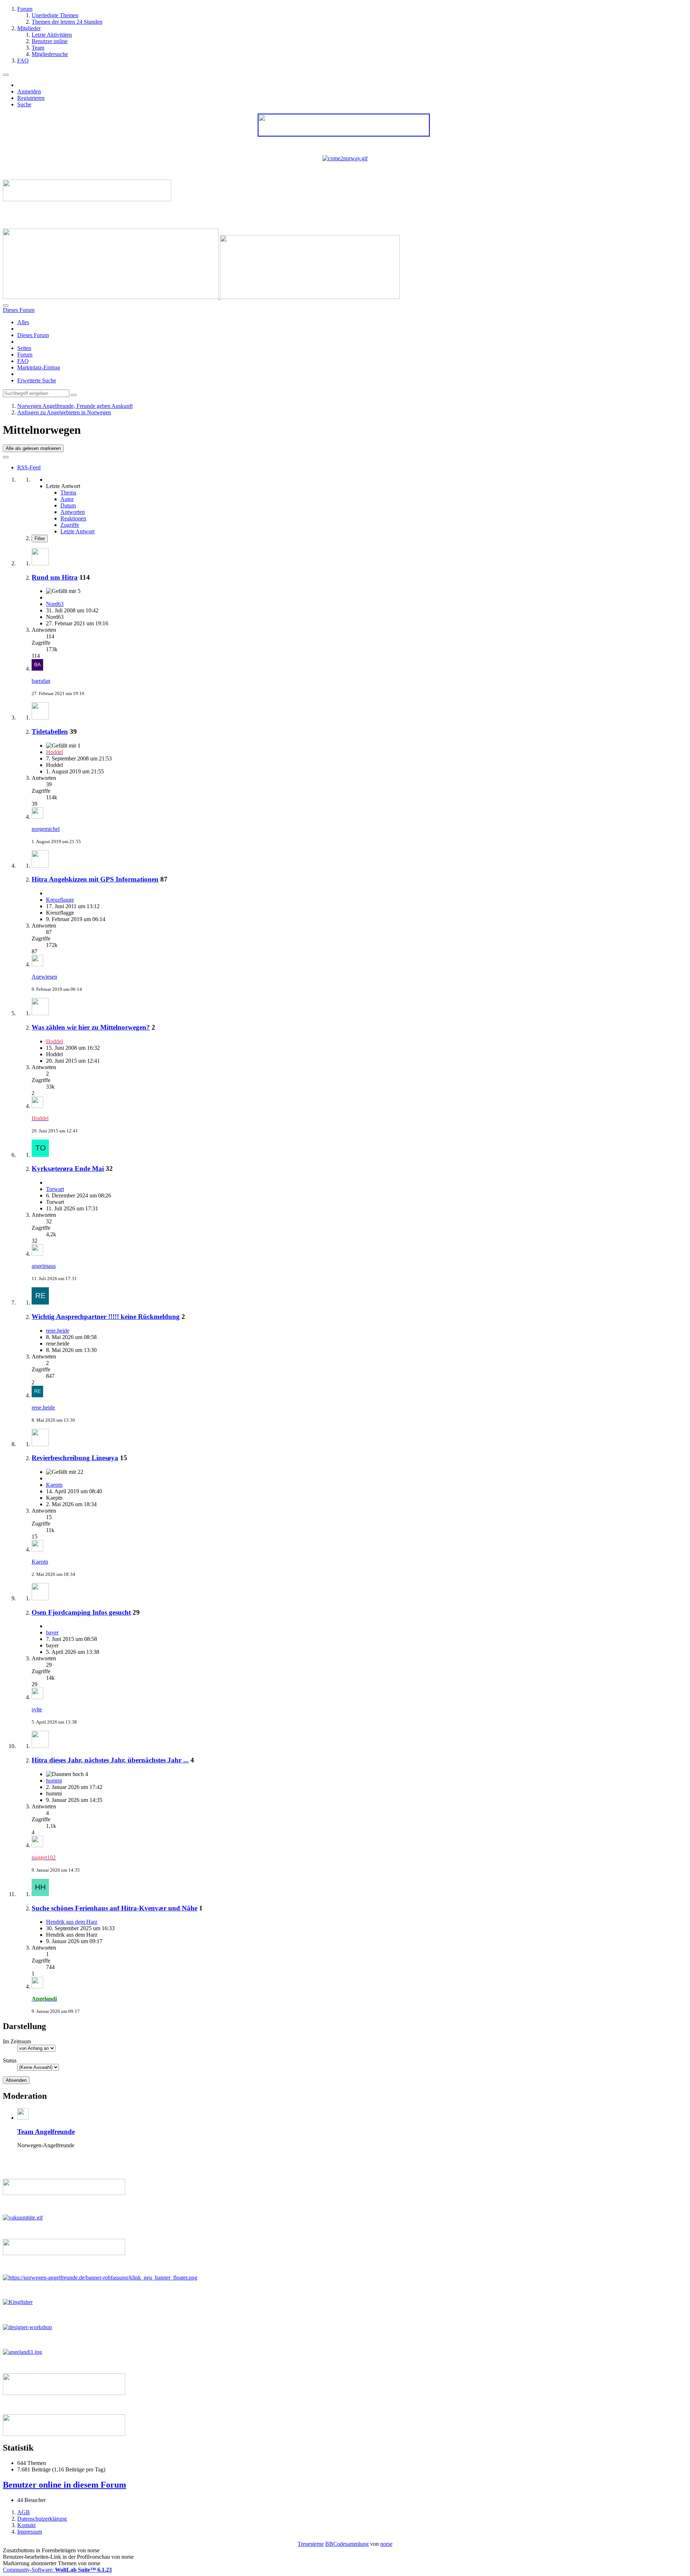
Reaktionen (73, 518)
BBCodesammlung (347, 2544)
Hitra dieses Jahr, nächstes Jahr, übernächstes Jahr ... (110, 1760)
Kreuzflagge (60, 900)
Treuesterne (311, 2544)
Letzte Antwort (77, 531)
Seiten (24, 348)
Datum (68, 505)
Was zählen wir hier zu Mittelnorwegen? (91, 1027)
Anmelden (29, 91)
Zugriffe (70, 525)
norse (386, 2544)
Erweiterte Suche (37, 380)
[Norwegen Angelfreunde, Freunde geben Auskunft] (201, 297)
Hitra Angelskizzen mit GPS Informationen (95, 879)
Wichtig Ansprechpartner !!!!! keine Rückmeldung (106, 1317)
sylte (37, 1709)
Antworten (73, 512)
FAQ (23, 361)
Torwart (55, 1189)
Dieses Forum (33, 335)
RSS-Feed (29, 467)
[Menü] (6, 75)
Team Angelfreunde (46, 2132)
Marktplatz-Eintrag (39, 367)
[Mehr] (6, 457)
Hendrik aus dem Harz (72, 1922)
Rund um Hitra (55, 577)
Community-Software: (57, 2570)
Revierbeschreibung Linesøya (75, 1458)
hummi (54, 1781)
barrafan (41, 681)
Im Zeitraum (17, 2041)
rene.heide (58, 1331)
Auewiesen (44, 977)
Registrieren (31, 98)
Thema (68, 493)
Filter (40, 539)
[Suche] (6, 305)
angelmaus (44, 1266)
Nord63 (55, 604)
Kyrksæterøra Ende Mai (68, 1169)
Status (10, 2060)
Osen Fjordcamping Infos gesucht (81, 1612)
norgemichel (46, 829)
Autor (67, 499)
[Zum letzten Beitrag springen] (37, 669)
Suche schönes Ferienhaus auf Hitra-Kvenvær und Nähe (114, 1908)
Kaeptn (54, 1485)
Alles (23, 322)
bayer (52, 1632)
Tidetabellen (50, 732)
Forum (25, 355)
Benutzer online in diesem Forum (65, 2485)
